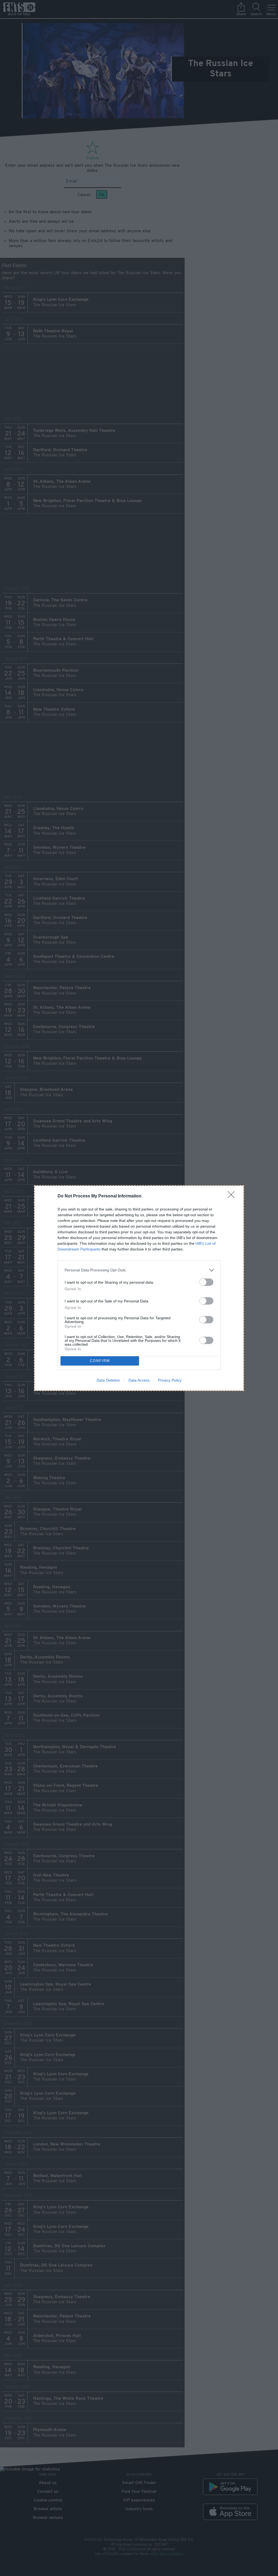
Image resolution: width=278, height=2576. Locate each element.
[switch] (206, 1282)
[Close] (233, 1196)
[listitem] (139, 1270)
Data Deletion (108, 1380)
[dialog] (139, 1288)
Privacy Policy (170, 1380)
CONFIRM (100, 1361)
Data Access (139, 1380)
